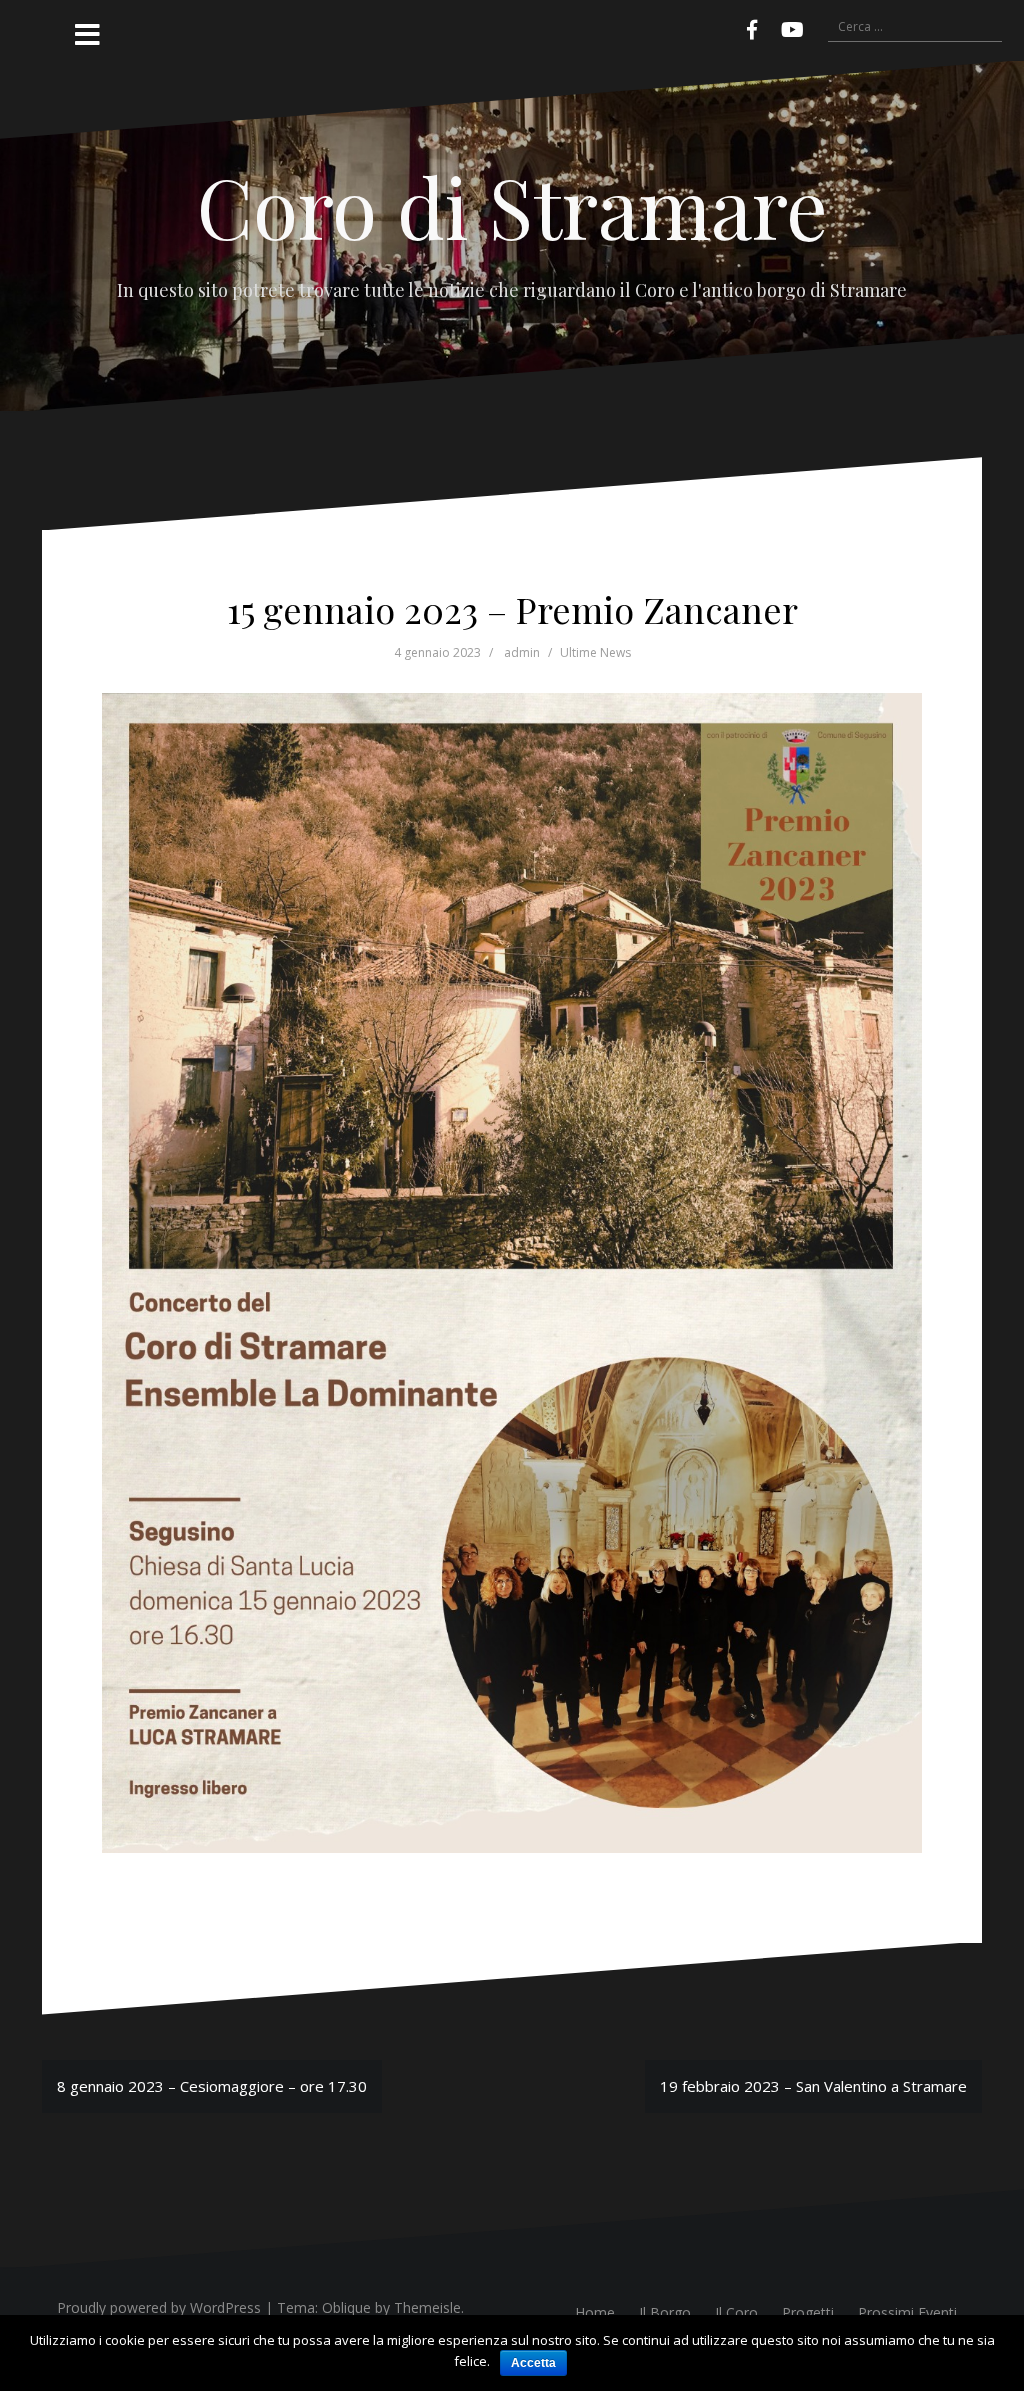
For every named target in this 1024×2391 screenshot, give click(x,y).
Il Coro (736, 2312)
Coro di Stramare (512, 206)
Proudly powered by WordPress (159, 2307)
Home (595, 2312)
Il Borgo (665, 2312)
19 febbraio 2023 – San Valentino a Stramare (813, 2086)
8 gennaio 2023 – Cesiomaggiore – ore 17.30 (212, 2086)
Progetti (808, 2312)
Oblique (346, 2307)
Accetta (533, 2363)
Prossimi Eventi (907, 2312)
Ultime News (595, 652)
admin (522, 652)
